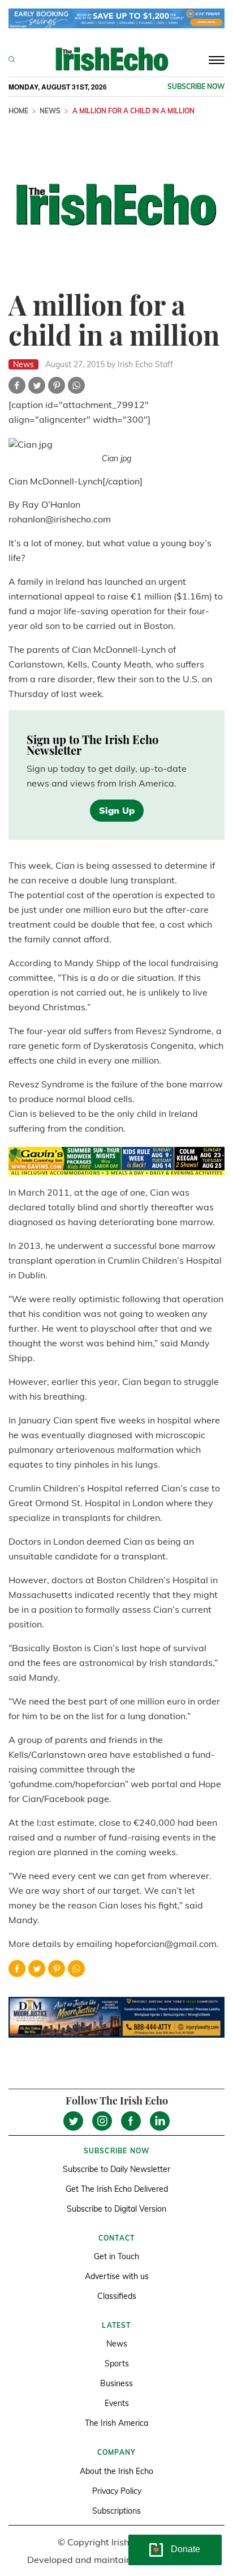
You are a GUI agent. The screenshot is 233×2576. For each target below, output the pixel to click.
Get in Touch (116, 2256)
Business (116, 2383)
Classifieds (117, 2296)
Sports (117, 2364)
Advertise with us (117, 2276)
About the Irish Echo (116, 2471)
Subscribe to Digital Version (116, 2209)
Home (18, 111)
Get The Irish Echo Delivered (117, 2189)
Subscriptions (116, 2511)
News (50, 111)
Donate (185, 2549)
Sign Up (117, 810)
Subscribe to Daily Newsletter (116, 2169)
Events (117, 2403)
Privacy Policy (117, 2491)
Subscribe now (196, 86)
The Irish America (116, 2423)
